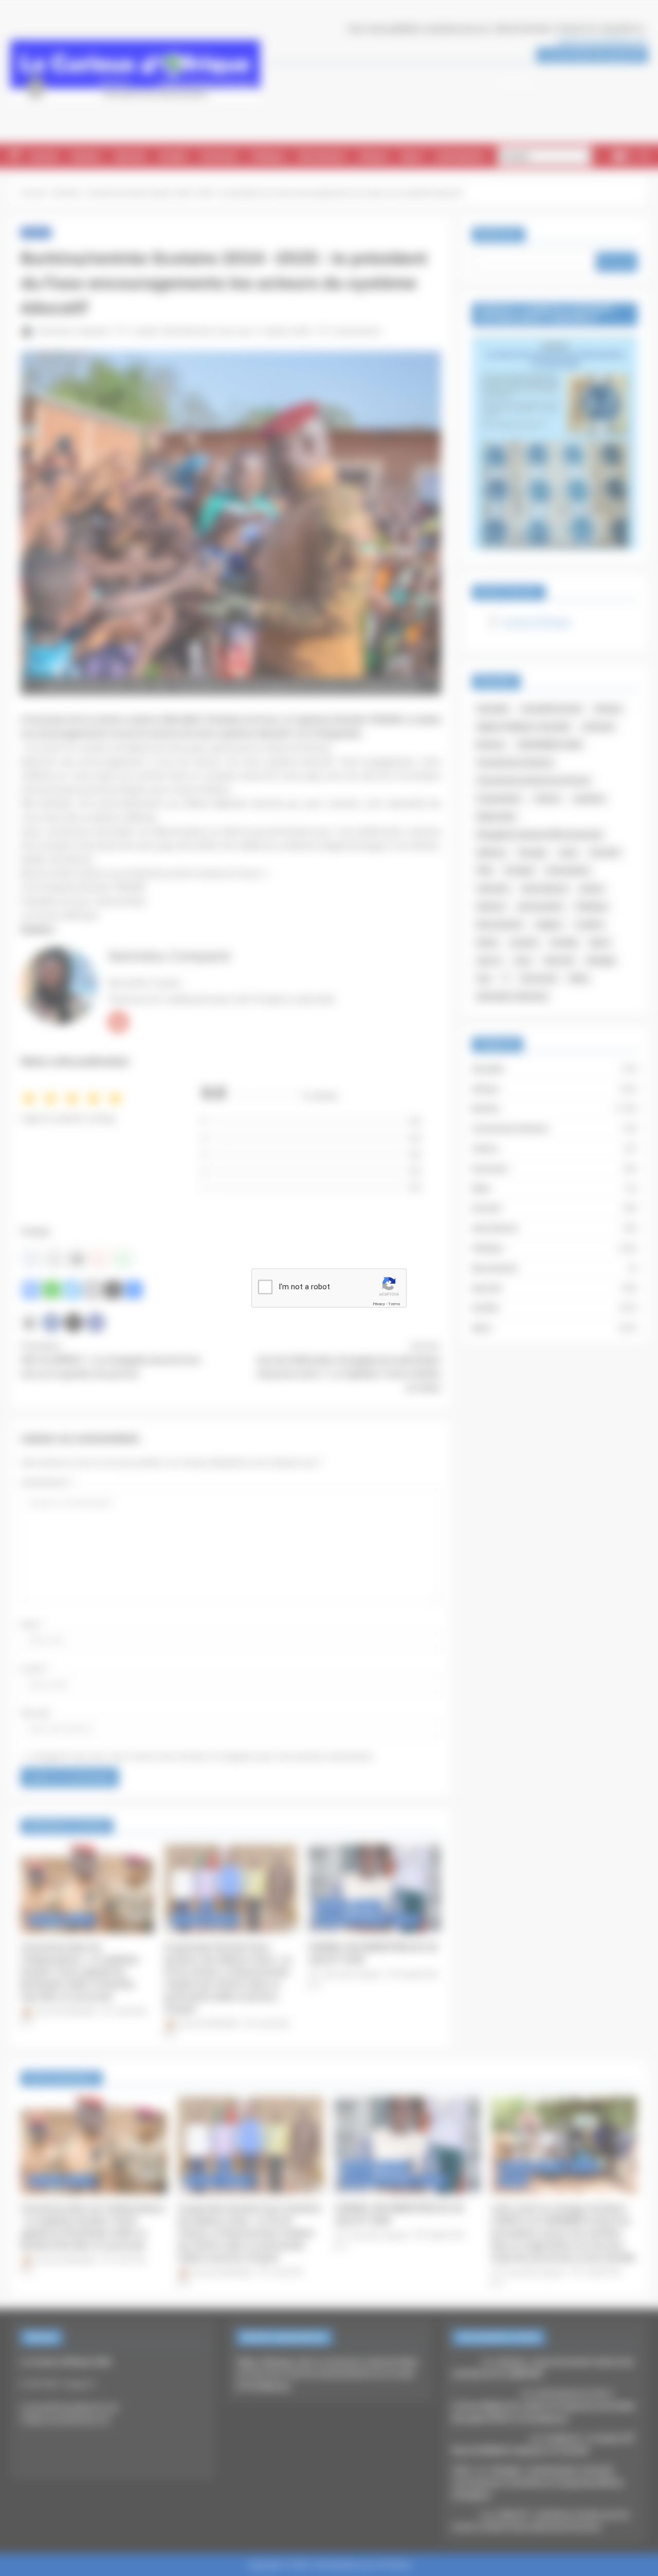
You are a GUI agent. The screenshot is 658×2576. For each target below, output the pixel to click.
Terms (394, 1303)
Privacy (379, 1303)
